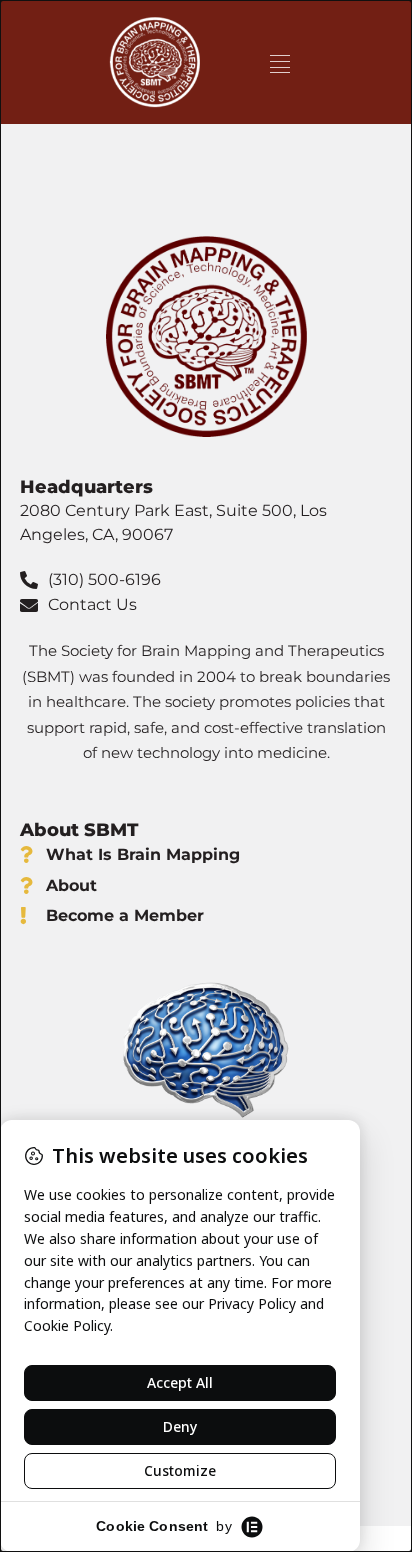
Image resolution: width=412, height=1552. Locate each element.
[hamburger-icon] (279, 62)
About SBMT (79, 830)
